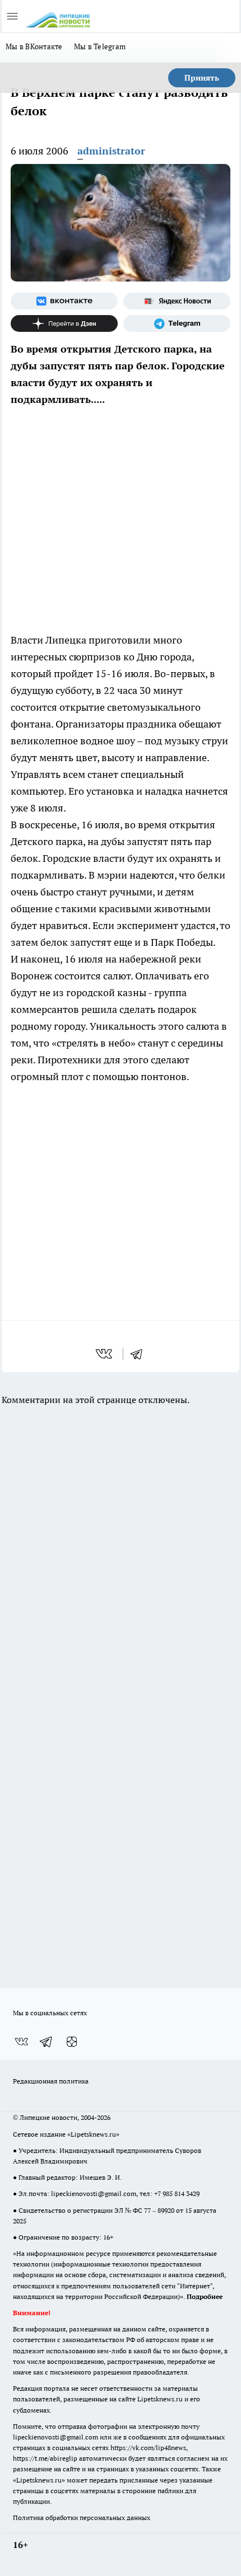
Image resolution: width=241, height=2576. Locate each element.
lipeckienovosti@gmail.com (94, 2193)
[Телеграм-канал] (177, 323)
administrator (111, 151)
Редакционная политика (51, 2081)
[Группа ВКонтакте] (64, 301)
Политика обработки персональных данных (82, 2518)
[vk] (105, 1354)
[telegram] (140, 1354)
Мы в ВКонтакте (34, 46)
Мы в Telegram (100, 46)
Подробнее (205, 2296)
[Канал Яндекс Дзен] (64, 323)
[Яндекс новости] (177, 301)
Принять (202, 78)
